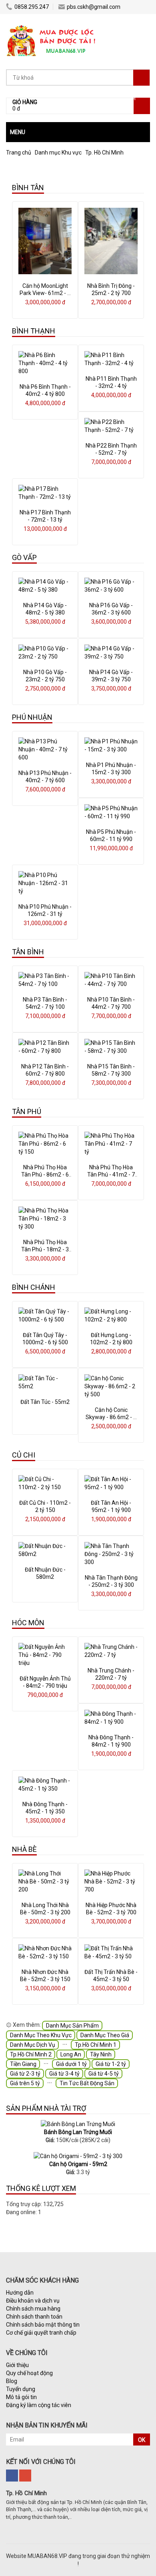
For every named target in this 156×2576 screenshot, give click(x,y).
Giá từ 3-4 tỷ (64, 2074)
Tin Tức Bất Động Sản (87, 2083)
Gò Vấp (24, 557)
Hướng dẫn (20, 2293)
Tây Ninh (101, 2054)
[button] (78, 132)
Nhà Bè (24, 1849)
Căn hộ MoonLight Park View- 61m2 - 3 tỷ (45, 293)
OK (142, 2440)
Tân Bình (28, 952)
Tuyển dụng (21, 2389)
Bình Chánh (34, 1287)
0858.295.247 (32, 7)
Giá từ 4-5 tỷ (104, 2074)
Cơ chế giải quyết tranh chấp (41, 2333)
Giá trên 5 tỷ (25, 2083)
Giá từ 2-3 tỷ (25, 2074)
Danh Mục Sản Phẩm (72, 2026)
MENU (18, 132)
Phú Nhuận (32, 717)
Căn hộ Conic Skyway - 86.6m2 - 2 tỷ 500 (111, 1417)
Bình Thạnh (34, 331)
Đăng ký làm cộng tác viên (39, 2405)
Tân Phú (27, 1111)
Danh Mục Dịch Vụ (33, 2045)
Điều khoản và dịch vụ (33, 2301)
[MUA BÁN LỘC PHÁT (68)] (52, 26)
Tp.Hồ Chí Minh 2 (31, 2054)
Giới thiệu (17, 2365)
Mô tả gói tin (21, 2397)
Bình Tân (28, 188)
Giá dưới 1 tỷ (71, 2064)
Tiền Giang (23, 2064)
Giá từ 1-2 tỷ (111, 2064)
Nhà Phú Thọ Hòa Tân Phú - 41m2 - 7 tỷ (111, 1175)
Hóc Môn (28, 1623)
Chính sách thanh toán (34, 2317)
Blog (12, 2381)
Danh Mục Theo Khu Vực (41, 2035)
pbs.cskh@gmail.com (94, 7)
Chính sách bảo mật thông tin (43, 2325)
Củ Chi (24, 1455)
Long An (71, 2054)
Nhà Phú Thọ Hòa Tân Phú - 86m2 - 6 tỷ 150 (45, 1175)
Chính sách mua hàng (33, 2309)
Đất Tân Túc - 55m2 (45, 1402)
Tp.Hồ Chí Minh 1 (96, 2045)
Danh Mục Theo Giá (105, 2035)
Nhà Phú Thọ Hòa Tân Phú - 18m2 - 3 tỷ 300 (45, 1249)
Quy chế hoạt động (29, 2373)
